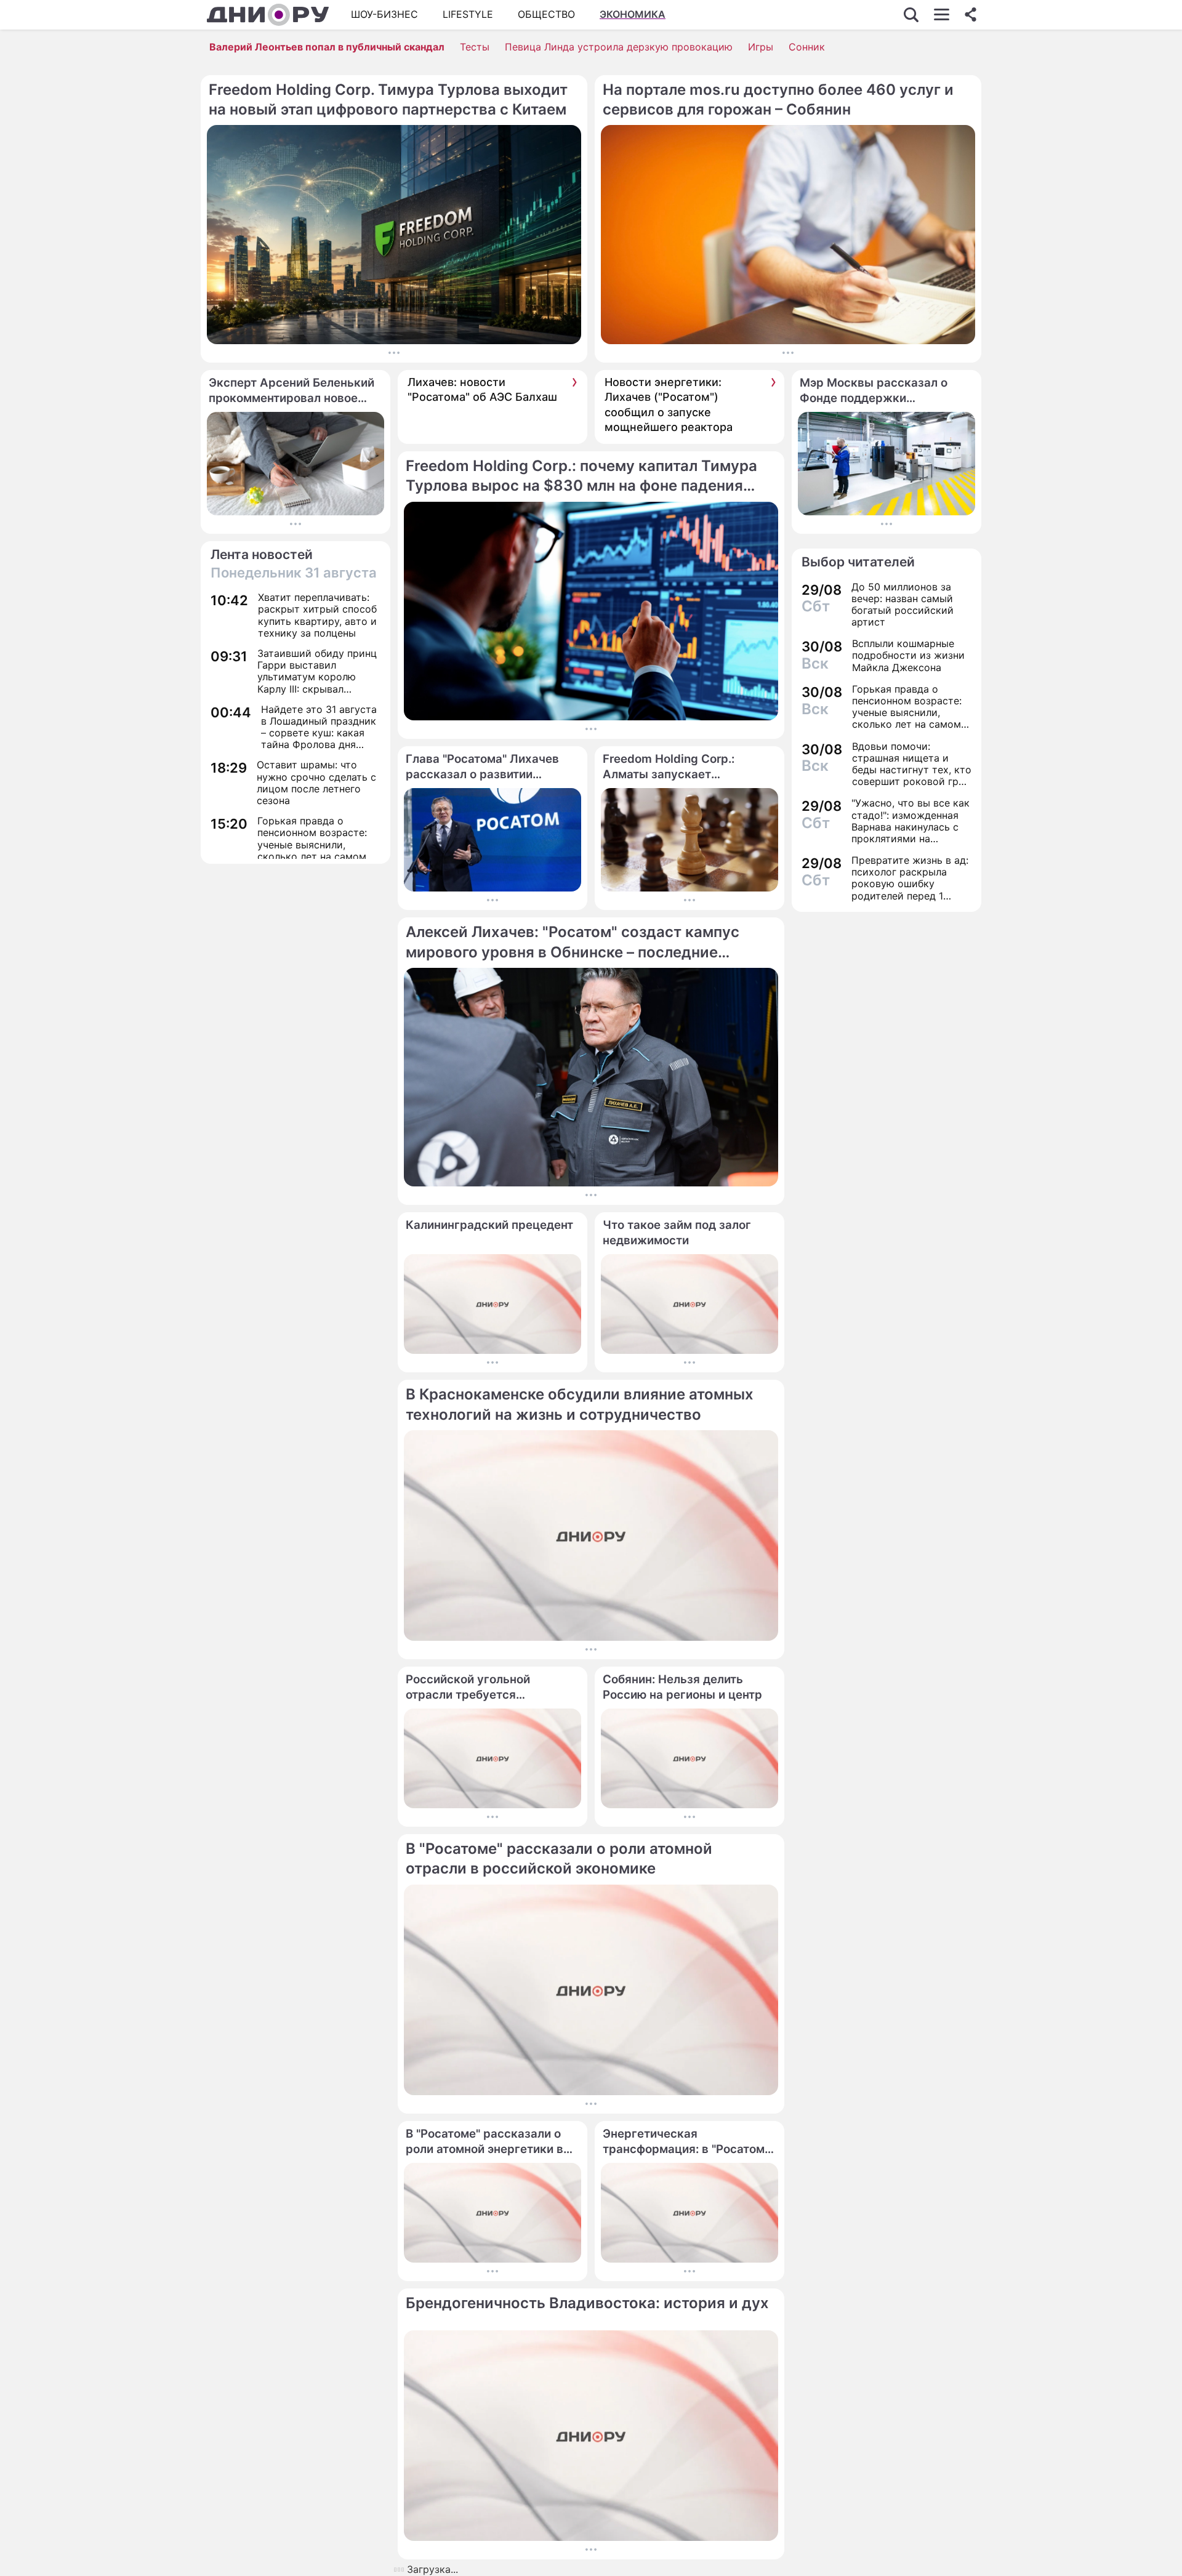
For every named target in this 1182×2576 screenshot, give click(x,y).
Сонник (807, 47)
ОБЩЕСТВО (546, 14)
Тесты (475, 47)
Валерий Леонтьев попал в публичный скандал (327, 47)
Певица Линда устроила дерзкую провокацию (619, 47)
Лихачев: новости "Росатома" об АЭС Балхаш (482, 389)
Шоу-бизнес (384, 14)
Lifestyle (468, 14)
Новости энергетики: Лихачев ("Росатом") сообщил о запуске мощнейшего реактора (669, 405)
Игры (761, 47)
